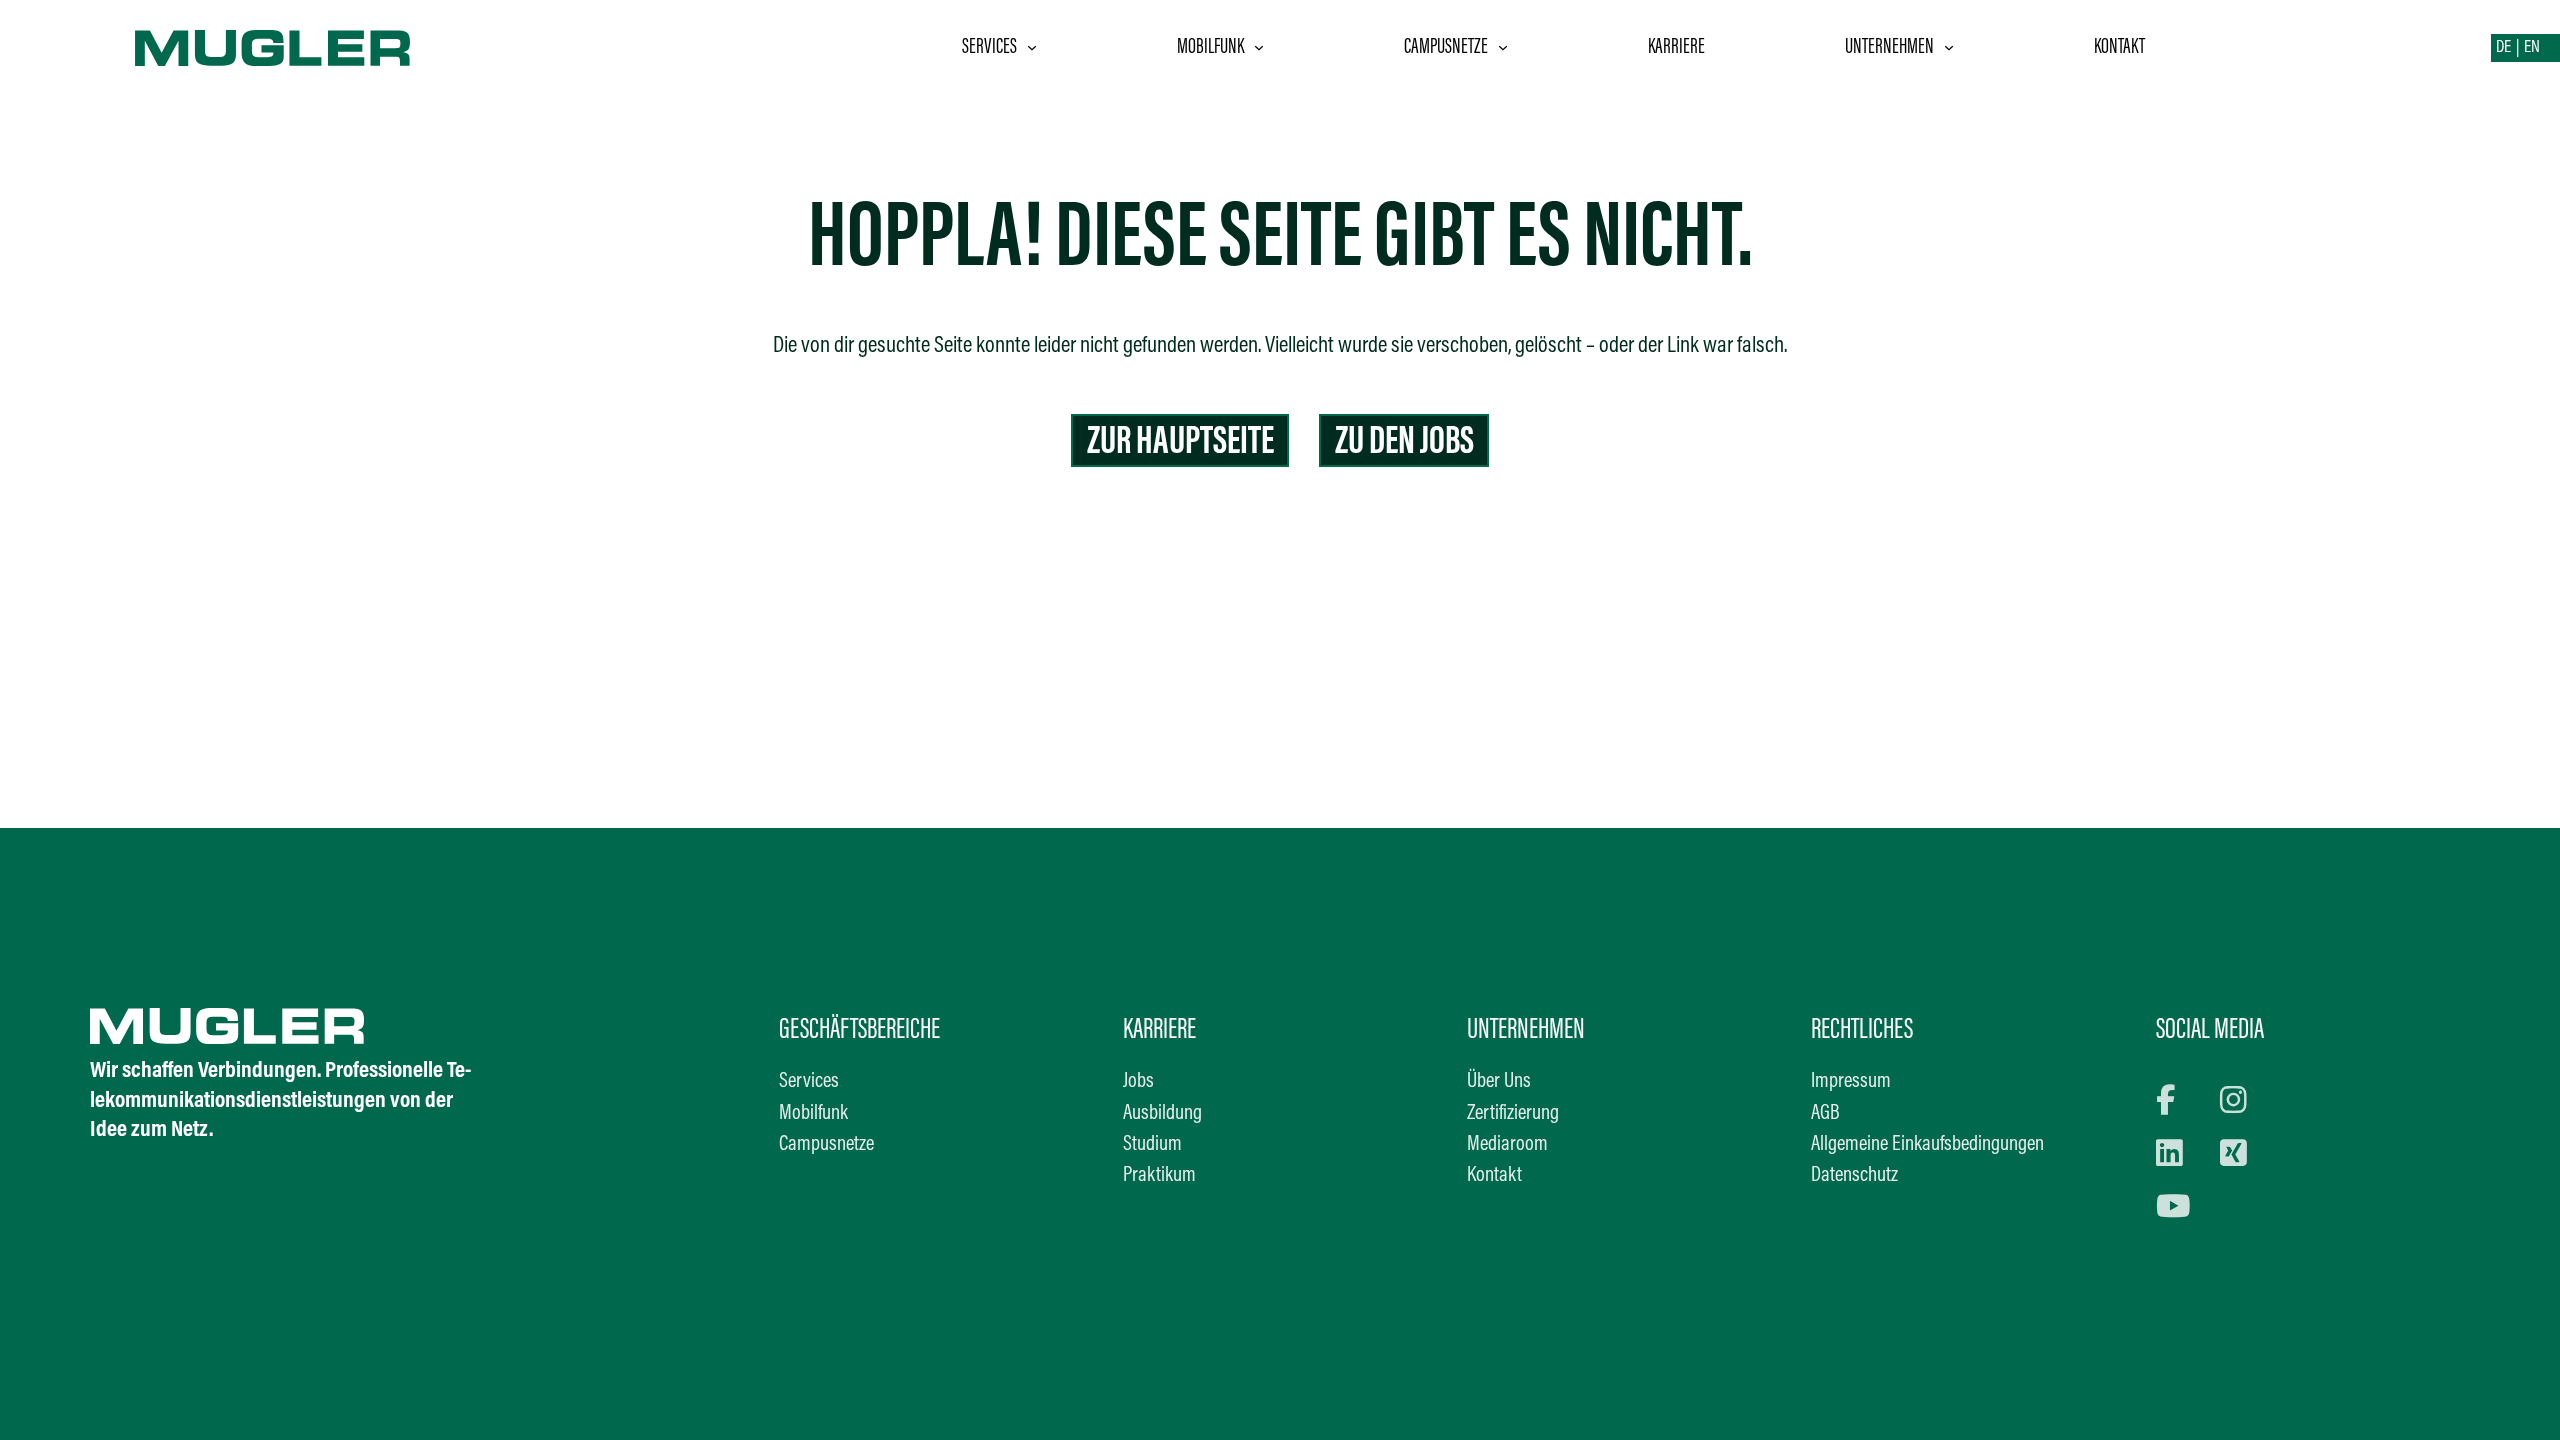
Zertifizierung (1513, 1114)
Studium (1152, 1145)
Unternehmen (1889, 47)
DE (2503, 48)
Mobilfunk (1210, 47)
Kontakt (2119, 47)
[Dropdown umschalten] (1032, 48)
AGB (1825, 1114)
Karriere (1676, 47)
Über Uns (1499, 1082)
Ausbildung (1162, 1114)
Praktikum (1159, 1176)
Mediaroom (1507, 1145)
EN (2532, 48)
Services (989, 47)
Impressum (1851, 1082)
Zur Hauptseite (1180, 443)
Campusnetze (1446, 47)
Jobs (1138, 1082)
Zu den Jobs (1404, 443)
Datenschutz (1854, 1176)
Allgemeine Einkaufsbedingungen (1927, 1145)
